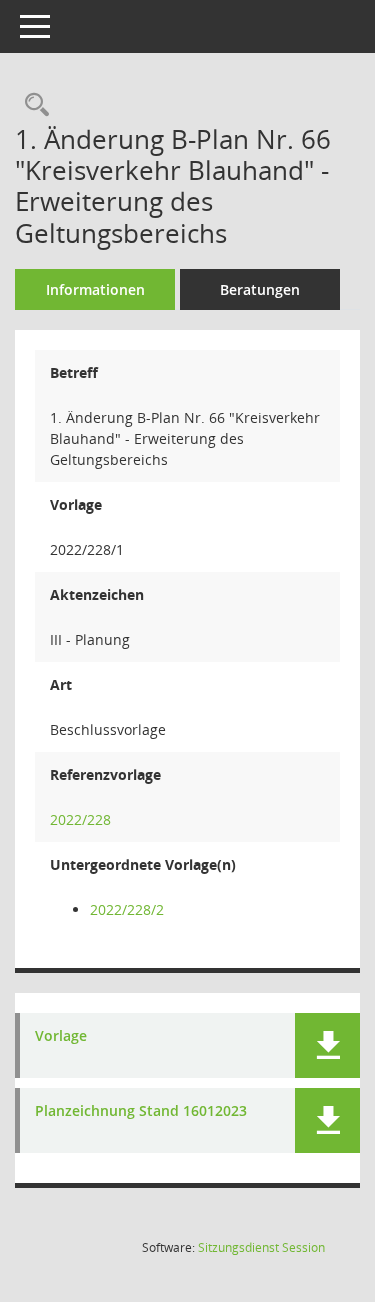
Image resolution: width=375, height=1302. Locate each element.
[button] (327, 1045)
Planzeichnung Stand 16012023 (141, 1111)
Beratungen (260, 289)
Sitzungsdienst (261, 1247)
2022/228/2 (127, 909)
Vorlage (61, 1036)
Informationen (95, 289)
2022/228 (80, 819)
